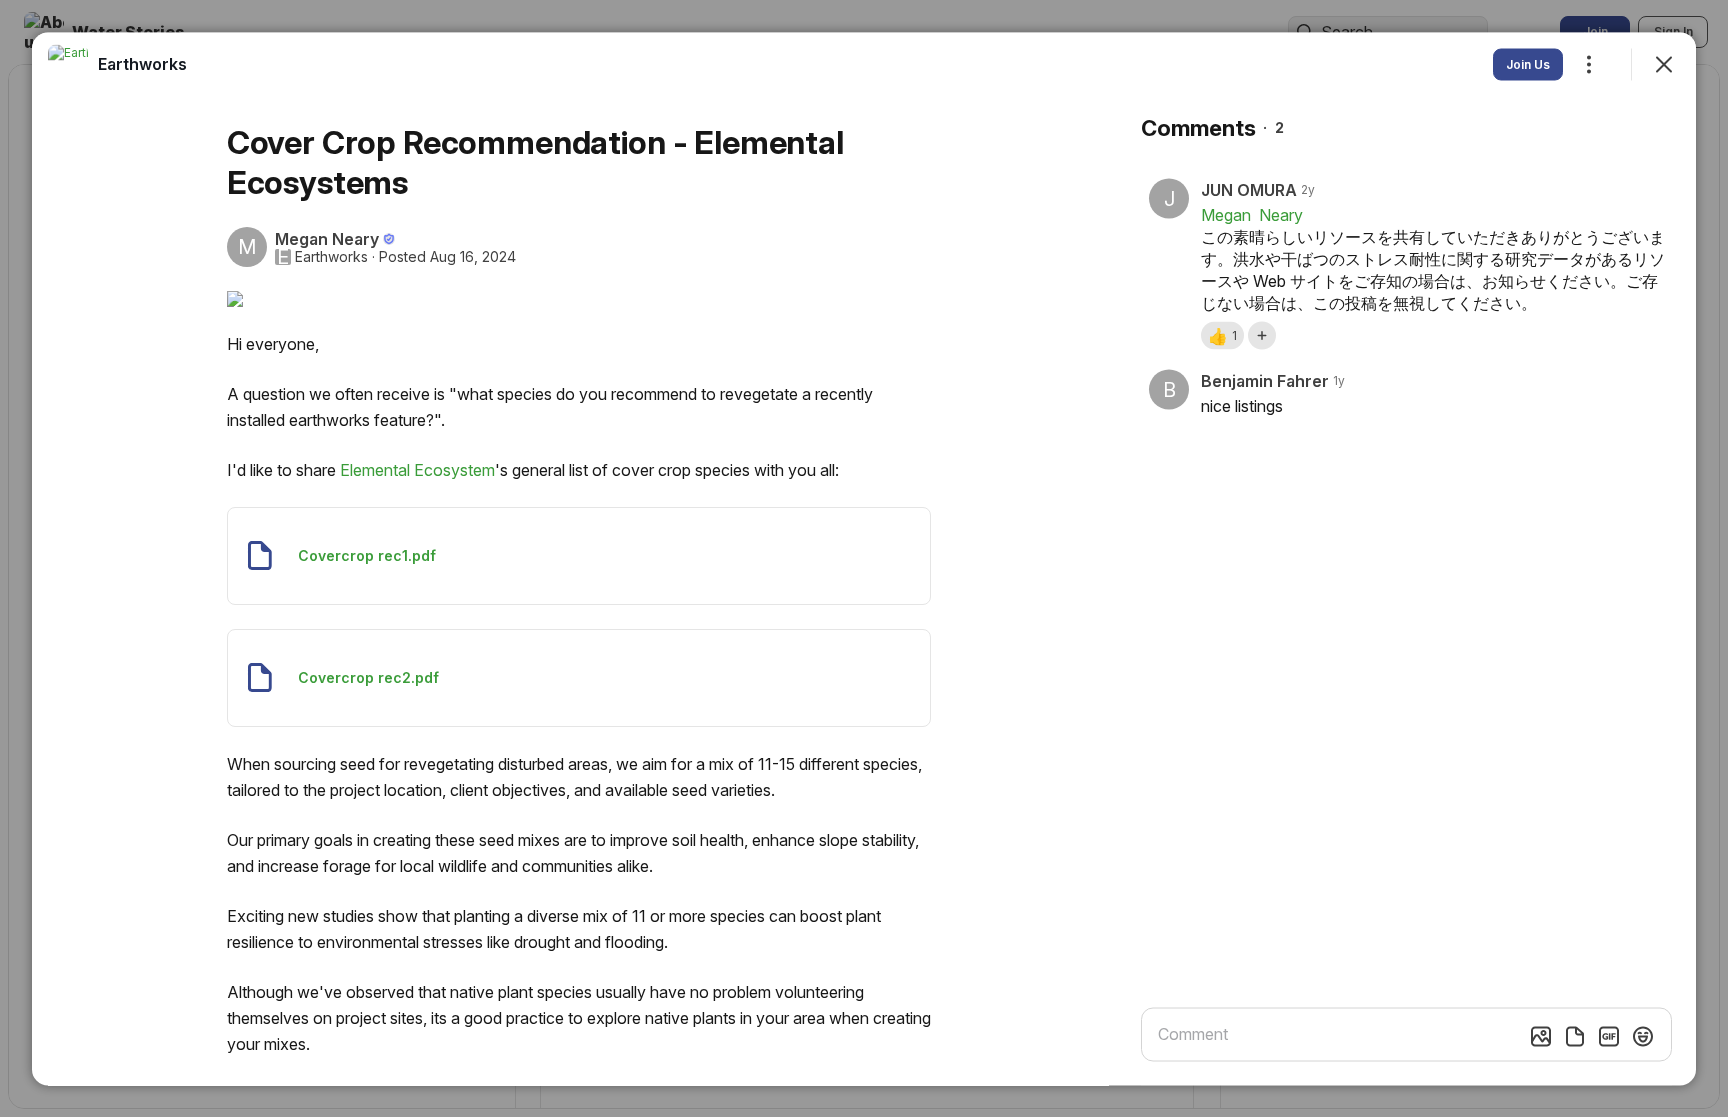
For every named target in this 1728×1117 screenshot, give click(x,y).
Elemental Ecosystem (417, 469)
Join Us (1528, 63)
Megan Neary (1254, 214)
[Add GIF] (1609, 1036)
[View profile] (68, 64)
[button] (1222, 335)
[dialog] (864, 558)
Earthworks (331, 256)
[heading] (142, 63)
